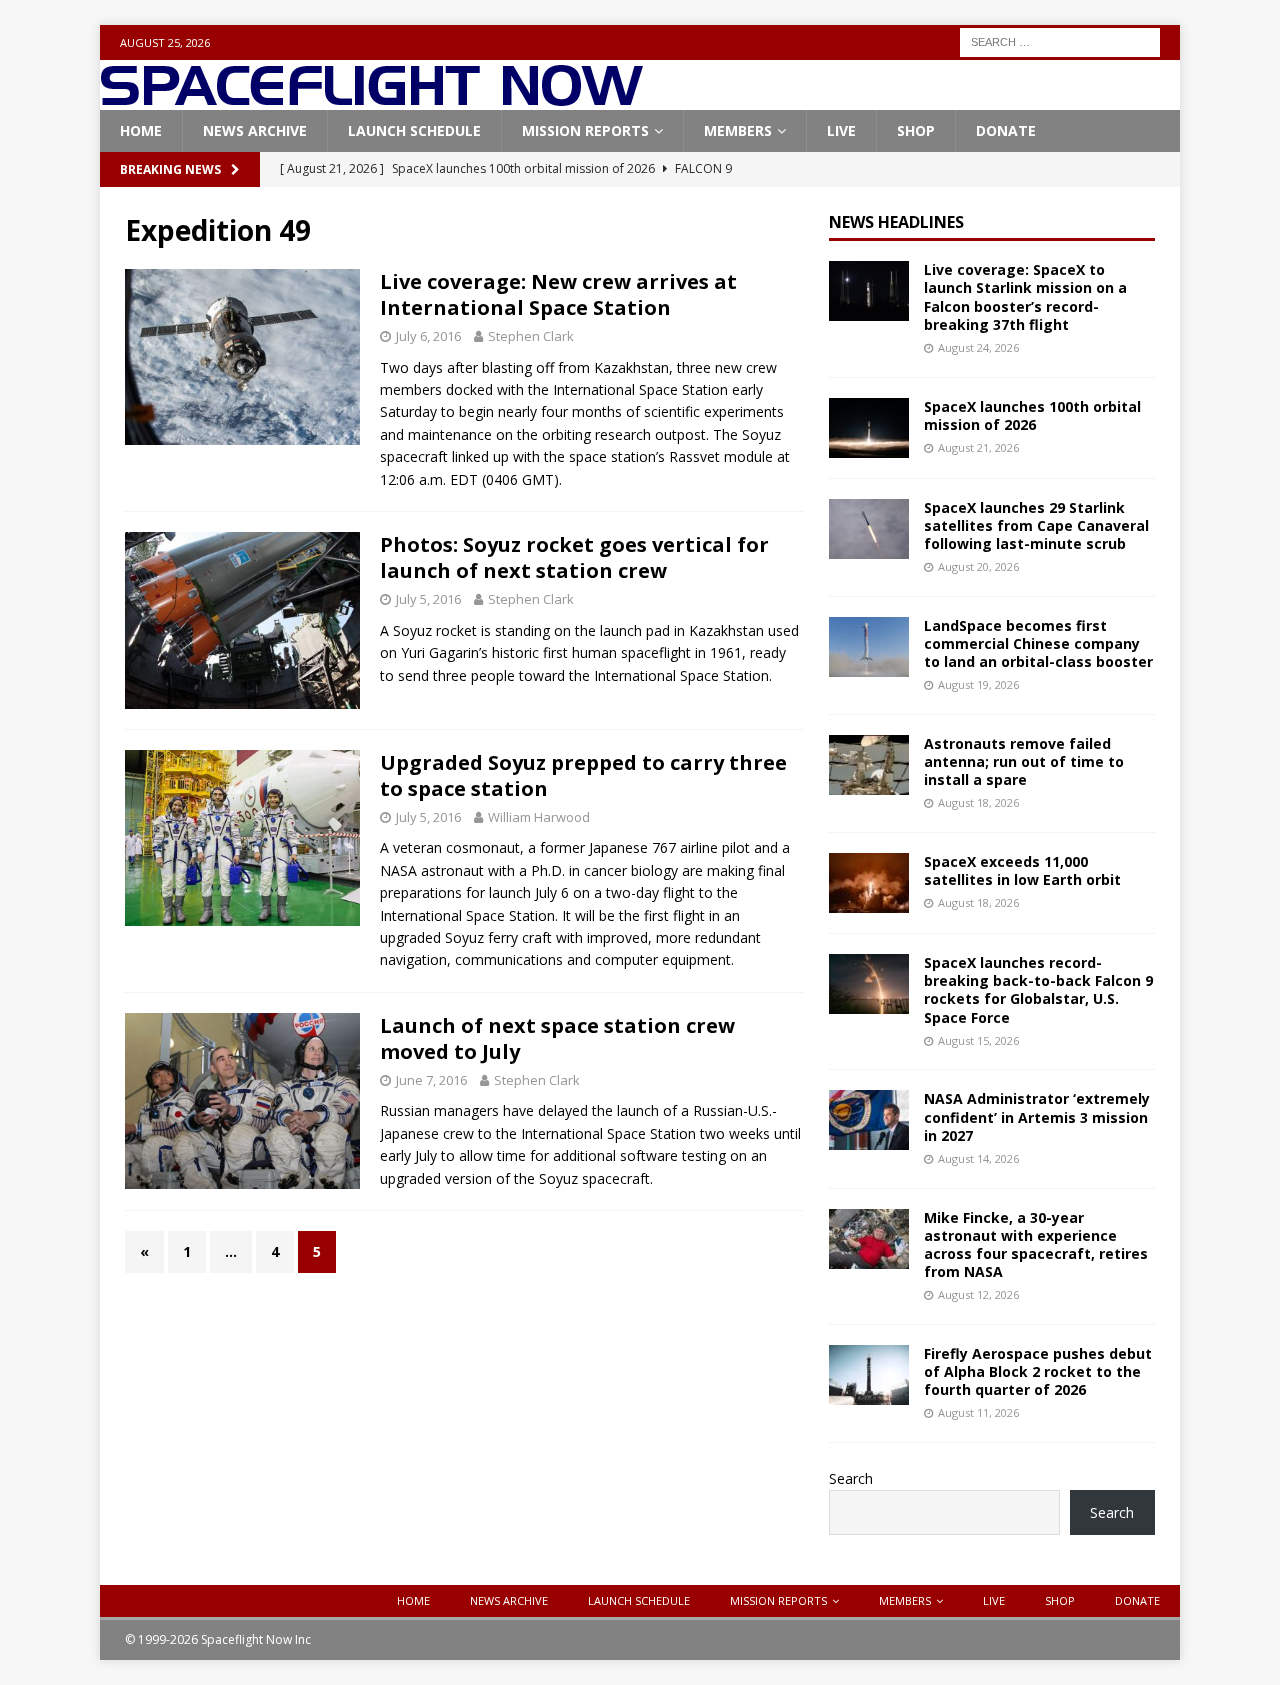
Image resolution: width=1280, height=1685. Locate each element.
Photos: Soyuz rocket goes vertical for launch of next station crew (574, 557)
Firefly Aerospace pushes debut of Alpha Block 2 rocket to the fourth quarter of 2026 (1038, 1371)
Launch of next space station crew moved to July (557, 1038)
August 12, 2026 (978, 1294)
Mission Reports (585, 130)
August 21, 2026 (978, 447)
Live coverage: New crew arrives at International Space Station (558, 294)
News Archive (255, 130)
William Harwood (539, 817)
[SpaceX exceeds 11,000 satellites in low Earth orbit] (869, 883)
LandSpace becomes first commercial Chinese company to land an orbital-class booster (1038, 643)
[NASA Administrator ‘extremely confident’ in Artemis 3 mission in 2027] (869, 1120)
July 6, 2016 (428, 336)
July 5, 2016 (428, 599)
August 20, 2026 (978, 566)
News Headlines (896, 222)
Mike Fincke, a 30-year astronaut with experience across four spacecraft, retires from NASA (1036, 1245)
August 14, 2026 (978, 1158)
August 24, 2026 (978, 347)
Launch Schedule (414, 130)
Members (738, 130)
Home (141, 130)
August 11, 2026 (978, 1412)
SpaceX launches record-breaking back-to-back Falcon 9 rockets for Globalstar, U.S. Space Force (1038, 990)
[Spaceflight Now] (371, 98)
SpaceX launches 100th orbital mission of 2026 (1032, 415)
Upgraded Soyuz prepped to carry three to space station (583, 775)
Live (841, 130)
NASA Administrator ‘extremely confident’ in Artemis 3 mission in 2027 (1037, 1116)
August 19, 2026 (978, 684)
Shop (916, 130)
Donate (1006, 130)
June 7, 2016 (431, 1080)
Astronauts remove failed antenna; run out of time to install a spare (1024, 761)
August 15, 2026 (978, 1040)
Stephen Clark (531, 336)
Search (851, 1478)
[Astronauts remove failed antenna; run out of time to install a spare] (869, 765)
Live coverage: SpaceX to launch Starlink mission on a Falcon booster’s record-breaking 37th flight (1025, 297)
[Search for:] (1060, 40)
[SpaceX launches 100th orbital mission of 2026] (869, 428)
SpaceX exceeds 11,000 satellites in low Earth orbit (1022, 870)
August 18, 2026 (978, 802)
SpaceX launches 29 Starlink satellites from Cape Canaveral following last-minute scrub (1036, 525)
